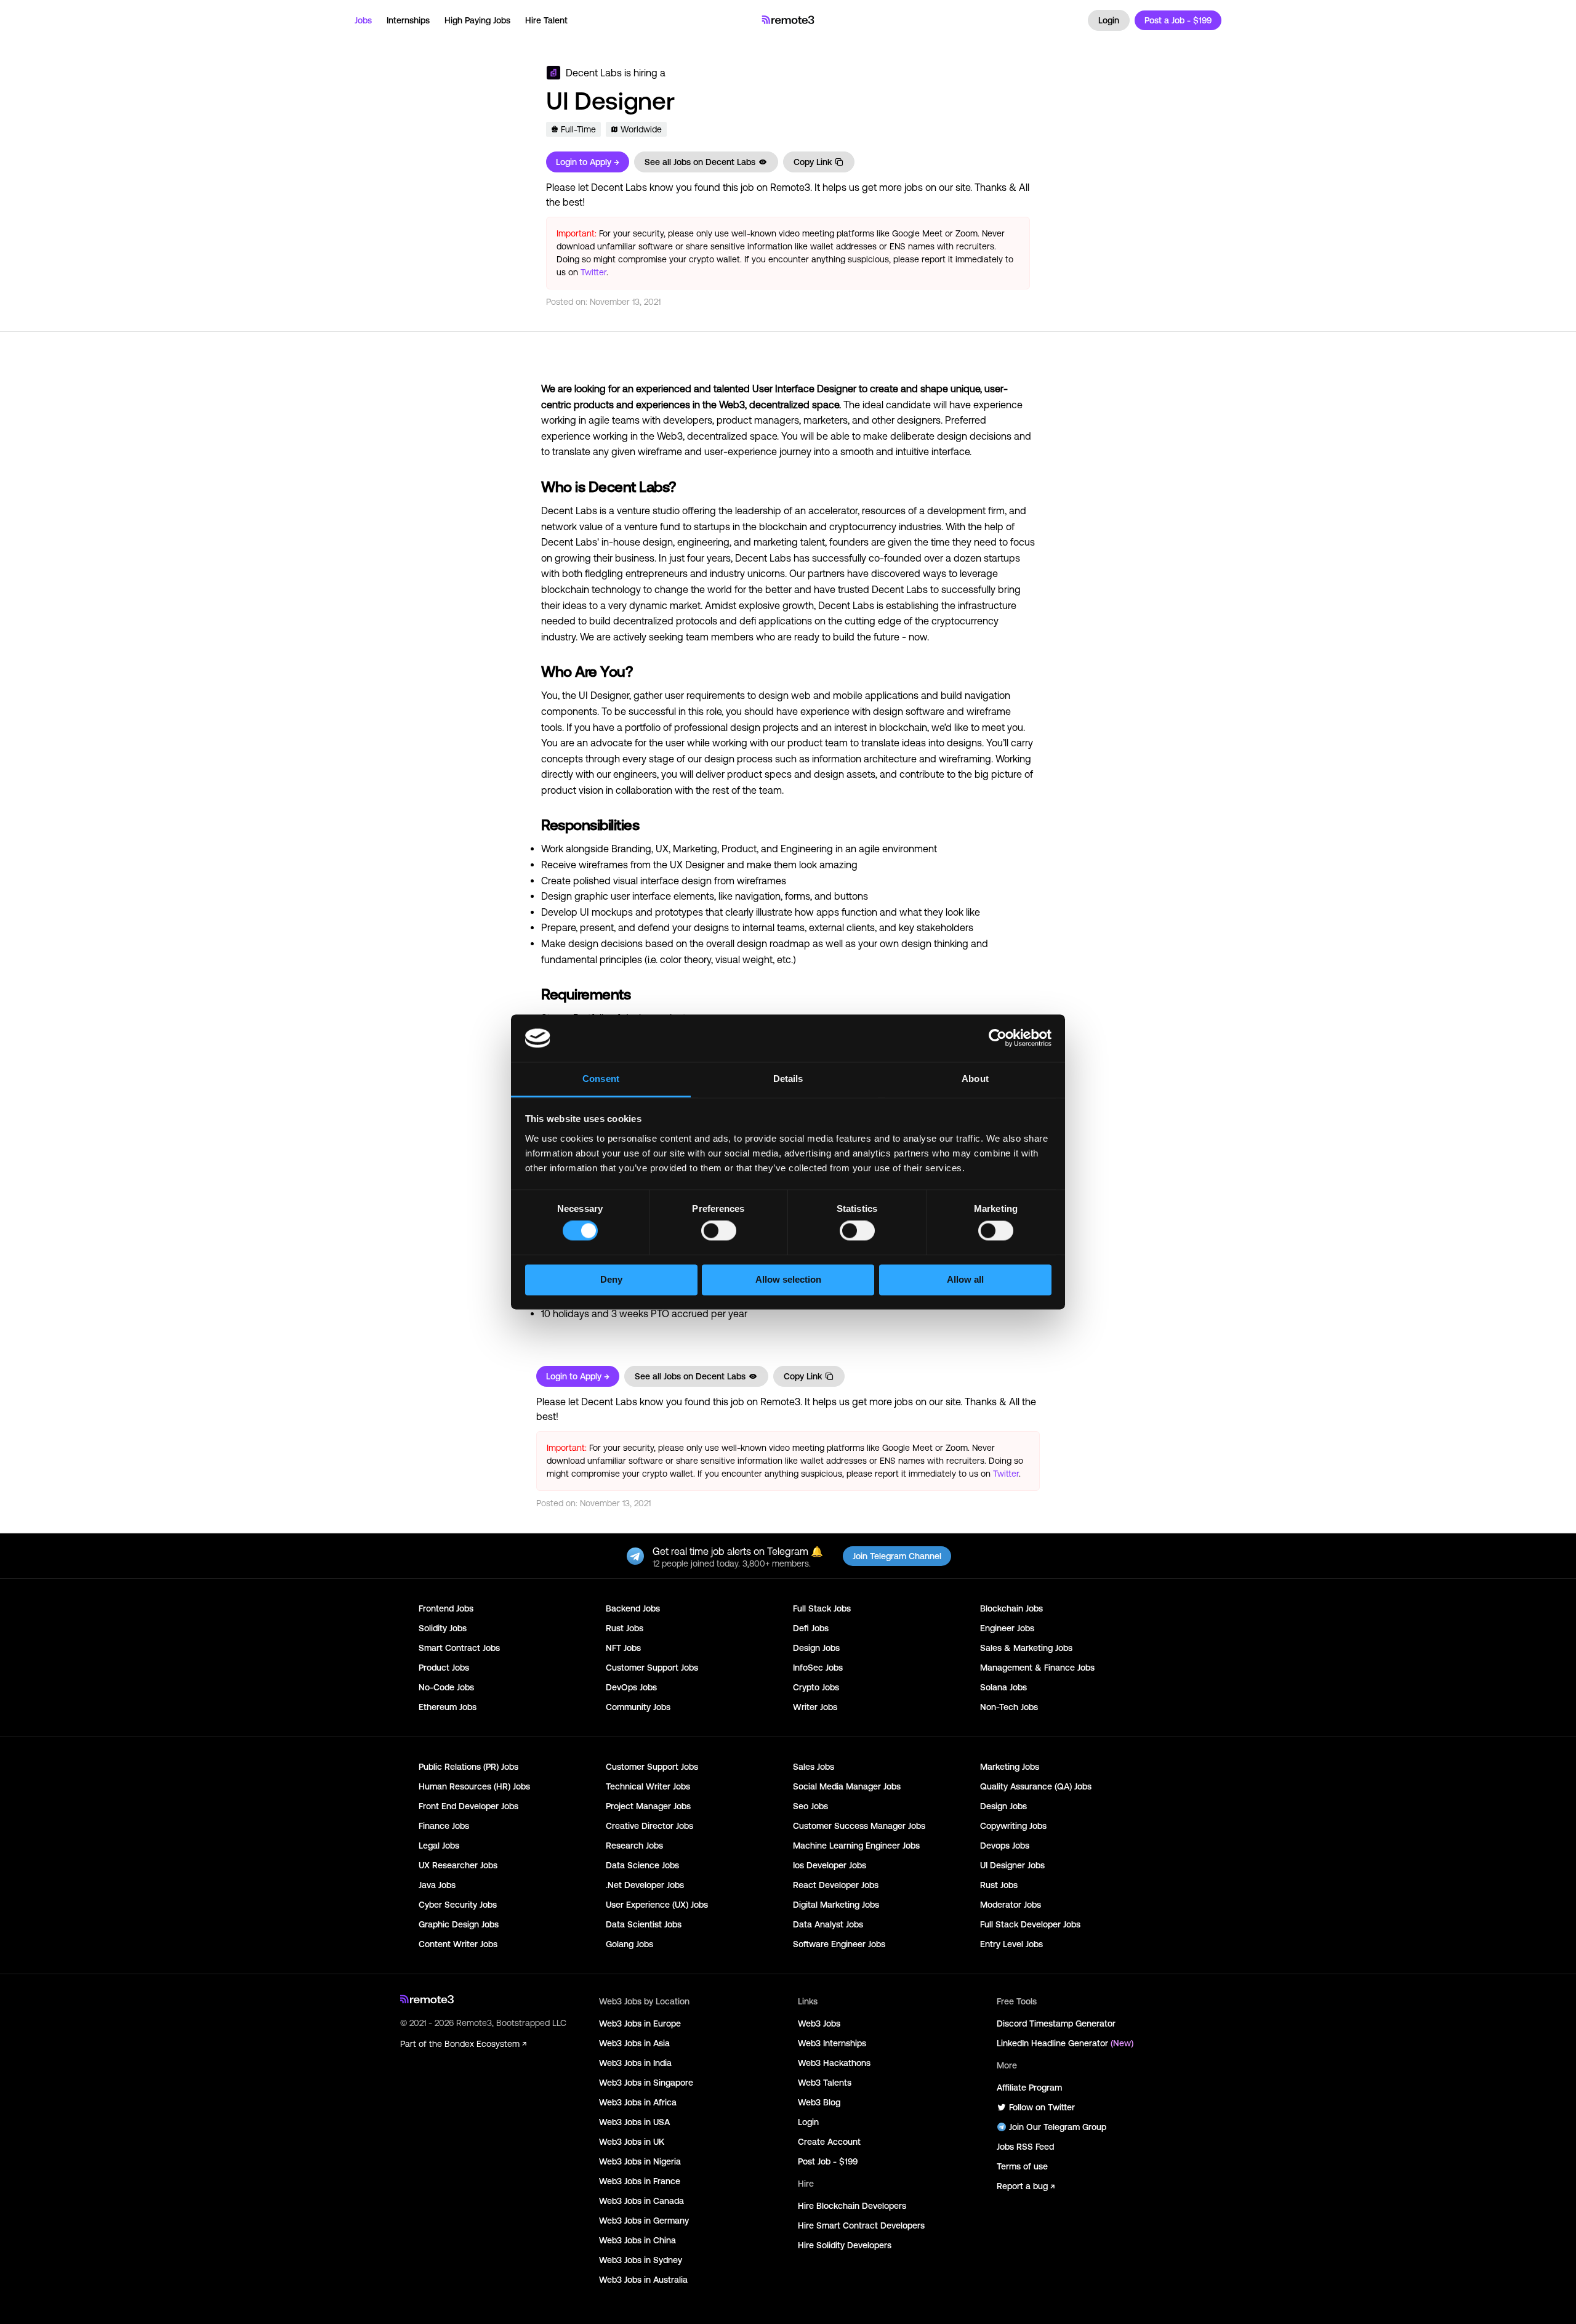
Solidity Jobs (443, 1628)
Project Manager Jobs (648, 1806)
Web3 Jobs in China (637, 2240)
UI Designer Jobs (1012, 1865)
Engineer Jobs (1007, 1628)
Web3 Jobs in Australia (643, 2280)
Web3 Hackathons (834, 2063)
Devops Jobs (1005, 1846)
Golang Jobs (629, 1944)
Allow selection (788, 1279)
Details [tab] (788, 1079)
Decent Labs (594, 73)
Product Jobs (444, 1668)
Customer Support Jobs (652, 1668)
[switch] (719, 1233)
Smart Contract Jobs (459, 1648)
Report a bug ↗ (1026, 2186)
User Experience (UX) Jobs (657, 1905)
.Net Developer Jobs (645, 1885)
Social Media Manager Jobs (847, 1786)
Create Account (829, 2142)
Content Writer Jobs (458, 1944)
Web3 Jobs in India (635, 2063)
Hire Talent (546, 20)
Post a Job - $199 (1178, 20)
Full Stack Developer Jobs (1030, 1924)
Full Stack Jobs (822, 1608)
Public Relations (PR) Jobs (468, 1767)
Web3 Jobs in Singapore (646, 2083)
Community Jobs (638, 1707)
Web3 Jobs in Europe (640, 2023)
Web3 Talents (825, 2083)
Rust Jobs (625, 1628)
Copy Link (813, 162)
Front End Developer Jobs (468, 1806)
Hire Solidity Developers (845, 2245)
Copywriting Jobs (1013, 1826)
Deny (611, 1279)
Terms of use (1022, 2166)
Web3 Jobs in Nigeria (640, 2161)
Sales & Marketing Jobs (1026, 1648)
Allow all (965, 1279)
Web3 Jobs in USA (634, 2122)
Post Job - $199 (828, 2161)
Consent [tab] (601, 1079)
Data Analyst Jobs (828, 1924)
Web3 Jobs (819, 2023)
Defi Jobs (811, 1628)
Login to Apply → (588, 162)
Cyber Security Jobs (458, 1905)
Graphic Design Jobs (459, 1924)
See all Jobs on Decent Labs (700, 162)
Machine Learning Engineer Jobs (856, 1846)
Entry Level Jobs (1011, 1944)
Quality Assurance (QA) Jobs (1036, 1786)
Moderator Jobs (1011, 1905)
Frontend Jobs (446, 1608)
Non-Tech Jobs (1009, 1707)
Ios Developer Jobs (830, 1865)
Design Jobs (816, 1648)
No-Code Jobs (446, 1687)
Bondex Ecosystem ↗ (485, 2044)
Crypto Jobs (816, 1687)
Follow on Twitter (1042, 2107)
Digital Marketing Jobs (836, 1905)
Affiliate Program (1029, 2088)
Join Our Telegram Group (1058, 2127)
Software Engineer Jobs (839, 1944)
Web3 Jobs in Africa (638, 2102)
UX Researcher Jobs (458, 1865)
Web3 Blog (819, 2102)
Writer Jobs (815, 1707)
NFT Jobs (623, 1648)
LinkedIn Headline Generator (1065, 2043)
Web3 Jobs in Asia (634, 2043)
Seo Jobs (810, 1806)
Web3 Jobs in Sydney (641, 2260)
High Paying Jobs (477, 20)
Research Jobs (634, 1846)
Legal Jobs (439, 1846)
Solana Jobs (1003, 1687)
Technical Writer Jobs (648, 1786)
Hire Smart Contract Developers (861, 2225)
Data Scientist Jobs (644, 1924)
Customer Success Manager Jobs (859, 1826)
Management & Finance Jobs (1037, 1668)
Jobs (363, 20)
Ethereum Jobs (448, 1707)
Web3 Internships (832, 2043)
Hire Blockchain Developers (852, 2206)
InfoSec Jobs (818, 1668)
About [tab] (975, 1079)
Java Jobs (437, 1885)
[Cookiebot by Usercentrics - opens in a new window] (998, 1038)
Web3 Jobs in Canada (641, 2201)
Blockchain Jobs (1011, 1608)
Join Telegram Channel (897, 1556)
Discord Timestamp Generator (1056, 2023)
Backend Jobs (633, 1608)
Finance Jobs (444, 1826)
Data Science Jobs (642, 1865)
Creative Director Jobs (649, 1826)
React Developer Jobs (836, 1885)
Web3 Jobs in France (640, 2181)
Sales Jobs (814, 1767)
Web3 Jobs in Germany (644, 2221)
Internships (408, 20)
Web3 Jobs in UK (632, 2142)
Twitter (593, 272)
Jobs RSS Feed (1025, 2147)
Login (1109, 20)
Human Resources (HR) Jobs (474, 1786)
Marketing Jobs (1010, 1767)
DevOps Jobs (631, 1687)
